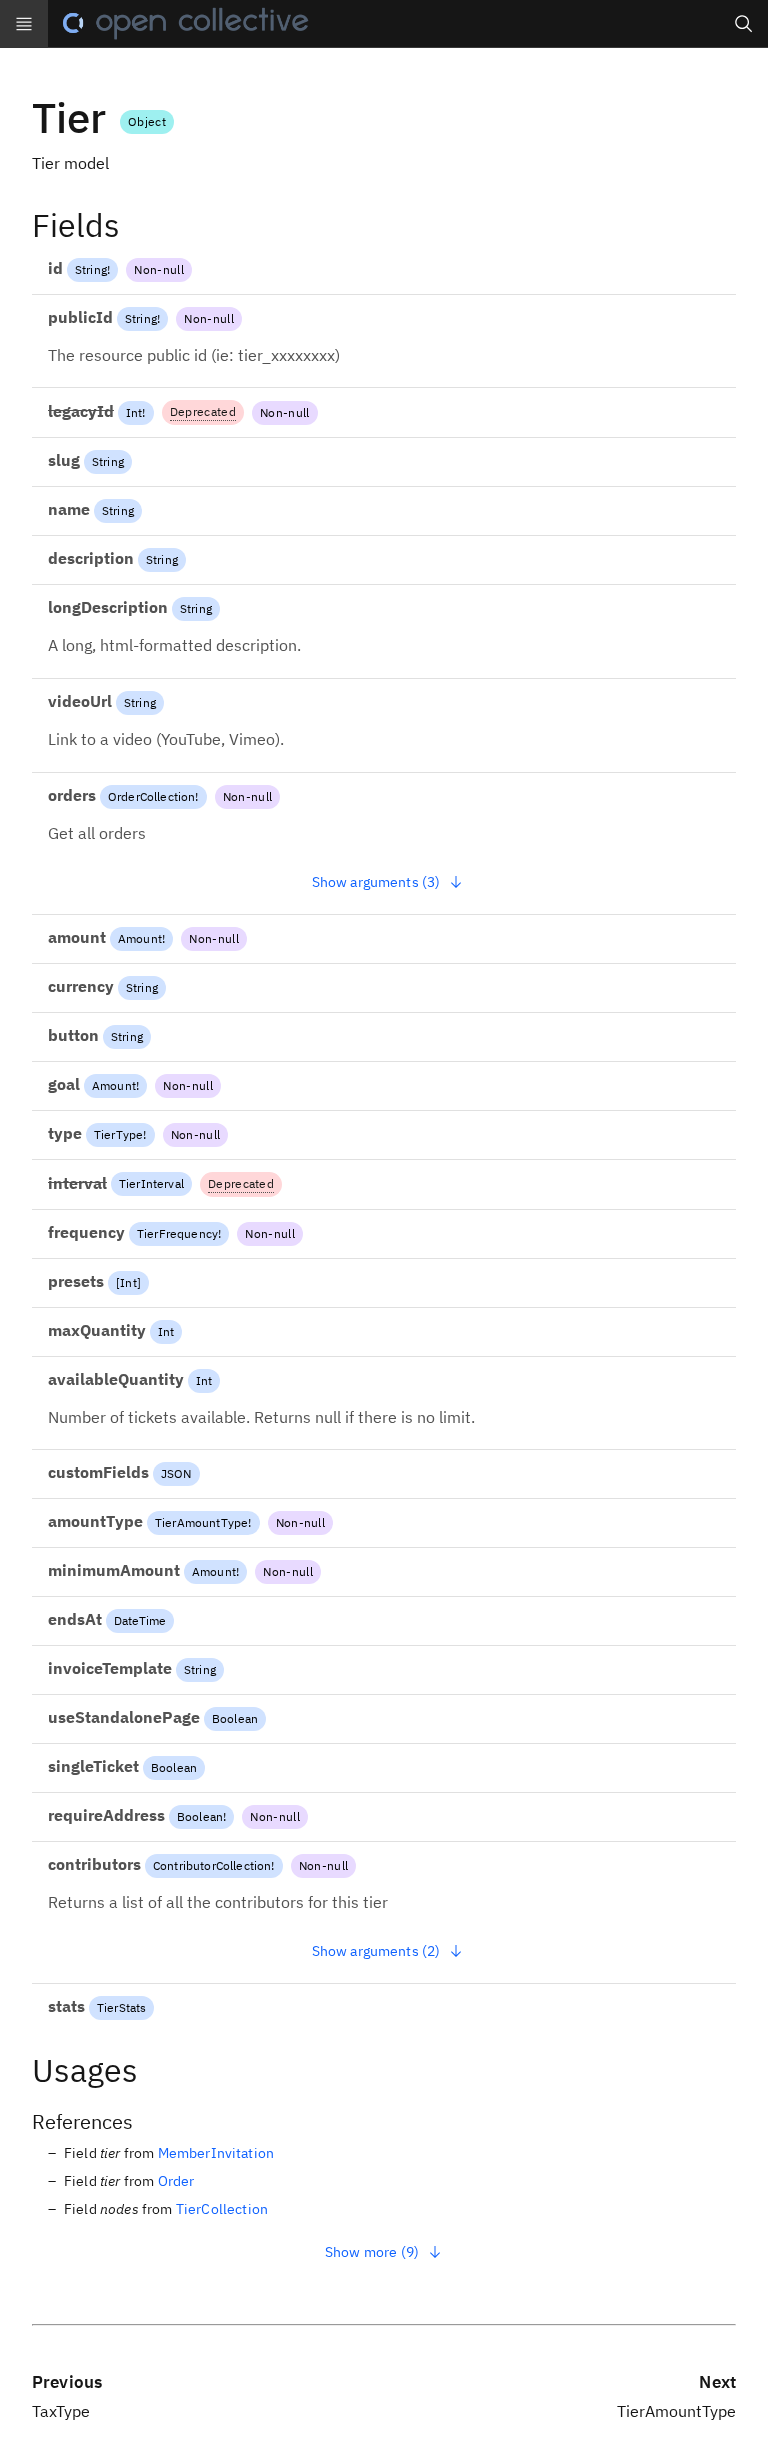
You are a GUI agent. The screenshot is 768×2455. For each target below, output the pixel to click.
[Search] (744, 24)
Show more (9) (372, 2252)
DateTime (140, 1620)
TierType (118, 1134)
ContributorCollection (212, 1865)
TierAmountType (201, 1522)
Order (176, 2181)
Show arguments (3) (376, 882)
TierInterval (151, 1183)
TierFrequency (177, 1233)
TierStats (121, 2007)
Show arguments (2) (376, 1951)
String (91, 269)
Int (134, 412)
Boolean (235, 1718)
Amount (140, 938)
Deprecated (203, 411)
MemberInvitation (216, 2153)
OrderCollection (151, 796)
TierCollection (222, 2209)
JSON (176, 1473)
